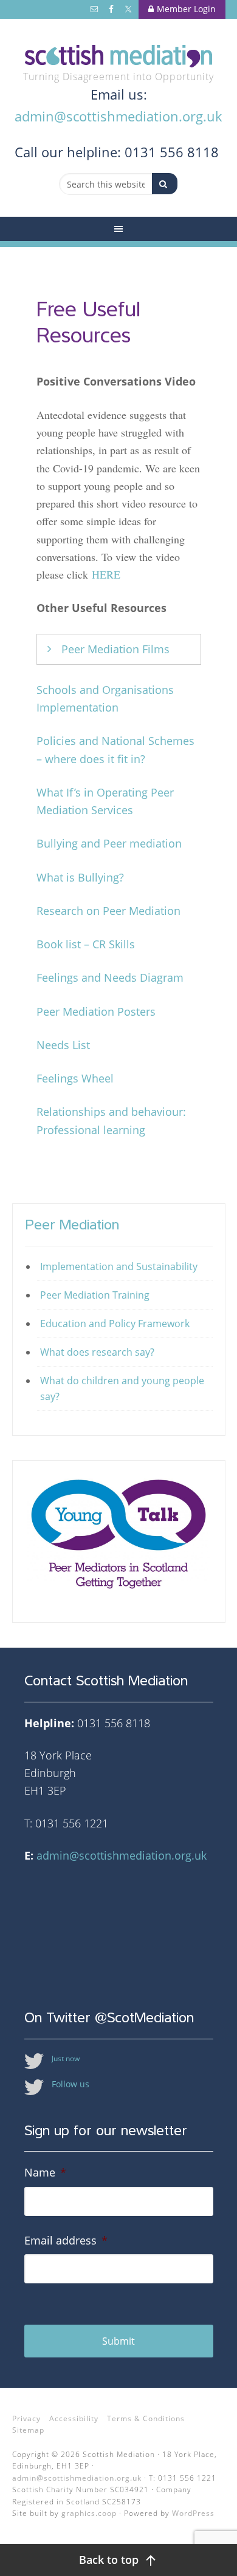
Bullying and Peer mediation (109, 843)
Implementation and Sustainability (119, 1266)
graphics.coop (89, 2513)
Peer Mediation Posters (96, 1011)
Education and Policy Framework (115, 1324)
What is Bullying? (80, 877)
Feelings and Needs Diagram (110, 977)
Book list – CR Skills (86, 944)
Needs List (63, 1045)
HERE (106, 574)
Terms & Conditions (146, 2418)
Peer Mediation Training (95, 1295)
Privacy (26, 2418)
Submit (118, 2341)
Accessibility (74, 2418)
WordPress (193, 2513)
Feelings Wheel (75, 1078)
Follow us (70, 2084)
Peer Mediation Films (115, 649)
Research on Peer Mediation (108, 911)
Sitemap (28, 2430)
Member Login (186, 9)
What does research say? (97, 1352)
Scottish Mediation (119, 56)
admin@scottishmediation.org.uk (118, 116)
